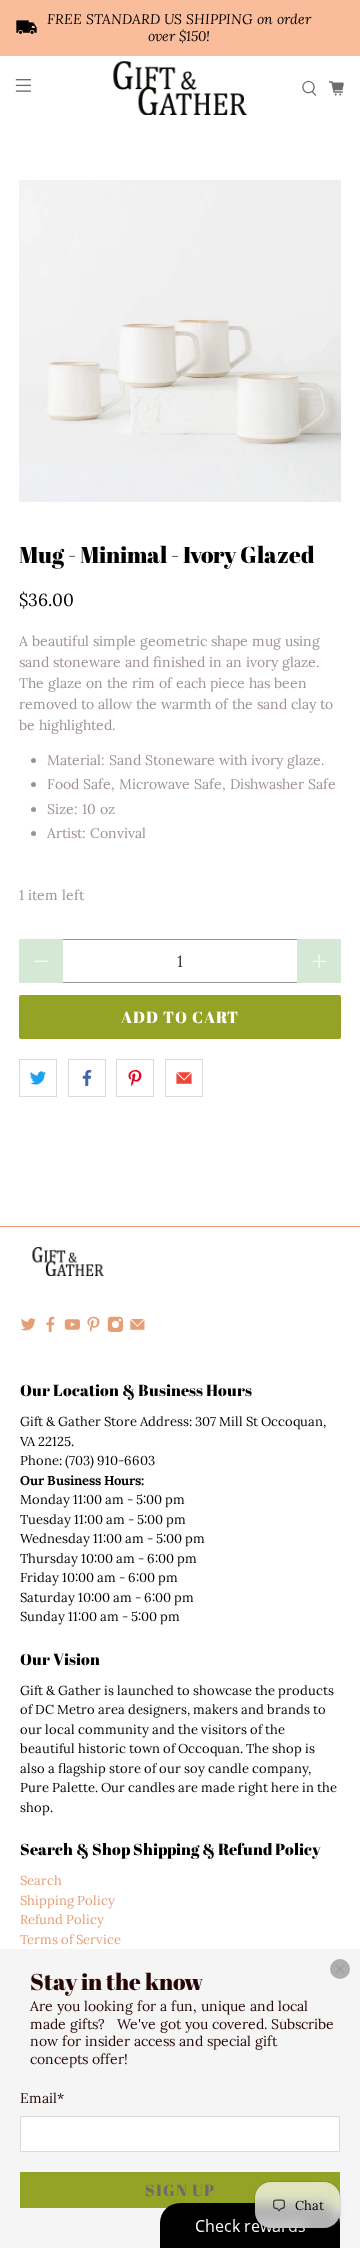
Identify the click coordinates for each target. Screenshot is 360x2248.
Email (42, 2098)
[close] (340, 1969)
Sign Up (180, 2190)
